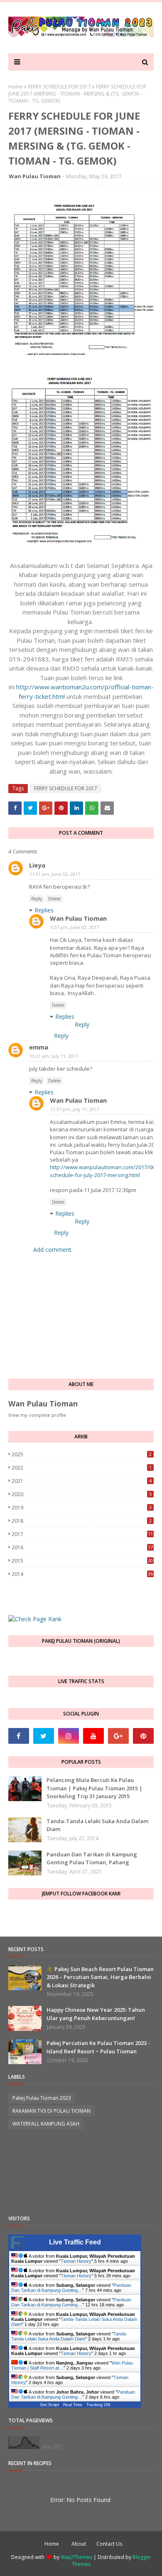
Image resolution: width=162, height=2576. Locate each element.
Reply (37, 899)
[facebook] (19, 1736)
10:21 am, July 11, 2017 (54, 1056)
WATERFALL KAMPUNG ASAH (46, 2124)
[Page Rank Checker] (35, 1619)
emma (39, 1047)
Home (16, 87)
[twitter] (44, 1736)
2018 (82, 1521)
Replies (44, 910)
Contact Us (109, 2544)
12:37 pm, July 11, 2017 (75, 1109)
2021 (82, 1481)
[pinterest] (143, 1736)
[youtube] (93, 1736)
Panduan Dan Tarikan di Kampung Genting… (71, 2288)
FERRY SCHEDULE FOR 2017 (59, 87)
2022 (82, 1468)
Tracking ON (98, 2405)
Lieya (37, 865)
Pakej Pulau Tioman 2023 (42, 2098)
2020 (82, 1494)
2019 (82, 1508)
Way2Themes (76, 2557)
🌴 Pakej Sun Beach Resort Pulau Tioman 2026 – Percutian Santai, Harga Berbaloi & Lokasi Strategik (100, 1977)
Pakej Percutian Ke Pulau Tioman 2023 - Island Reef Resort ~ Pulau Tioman (98, 2047)
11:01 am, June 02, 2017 (55, 874)
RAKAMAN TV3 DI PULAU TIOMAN (52, 2111)
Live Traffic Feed (75, 2242)
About (79, 2544)
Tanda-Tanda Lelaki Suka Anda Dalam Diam (97, 1825)
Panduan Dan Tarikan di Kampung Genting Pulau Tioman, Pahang (92, 1858)
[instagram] (69, 1736)
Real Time (73, 2405)
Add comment (52, 1250)
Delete (54, 899)
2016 (82, 1547)
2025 (82, 1454)
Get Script (49, 2405)
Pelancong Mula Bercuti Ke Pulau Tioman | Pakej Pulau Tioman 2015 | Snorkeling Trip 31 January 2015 (94, 1788)
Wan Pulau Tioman (35, 176)
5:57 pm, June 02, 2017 (75, 927)
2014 (82, 1574)
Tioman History (76, 2261)
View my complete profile (37, 1415)
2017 (82, 1534)
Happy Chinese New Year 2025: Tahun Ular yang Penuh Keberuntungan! (96, 2014)
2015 (82, 1561)
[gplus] (118, 1736)
